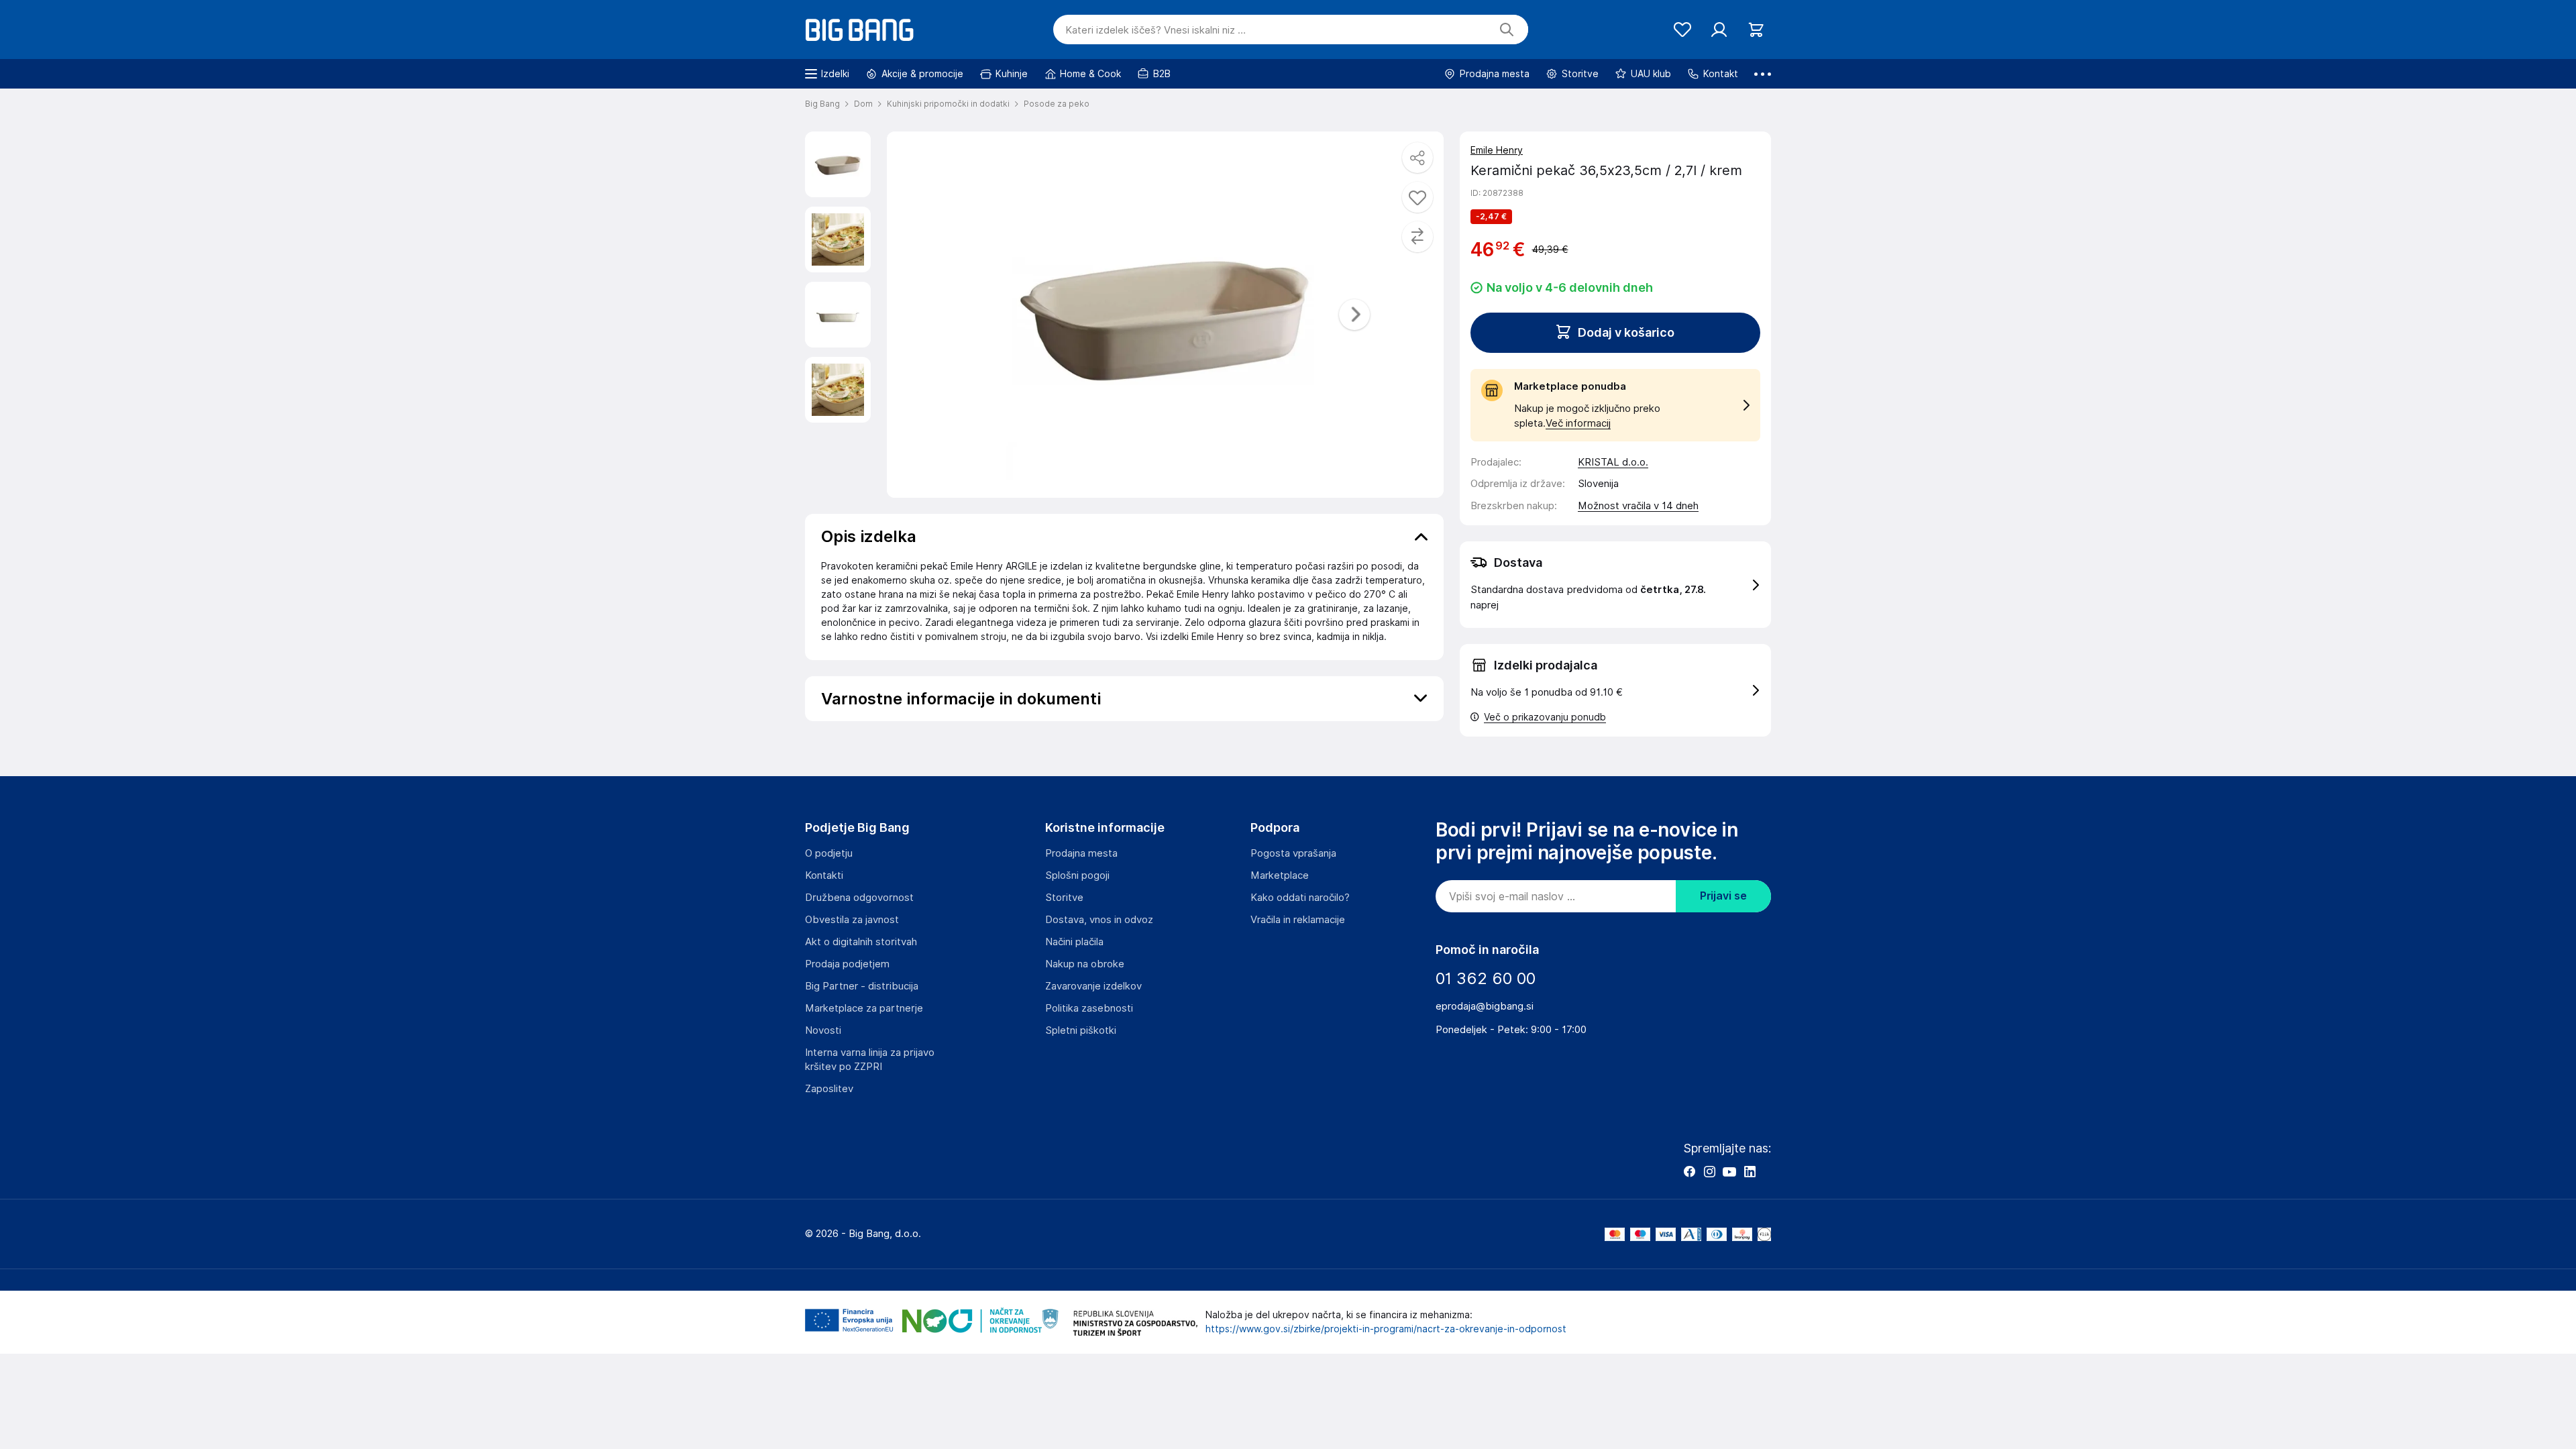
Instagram (1709, 1171)
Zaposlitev (829, 1089)
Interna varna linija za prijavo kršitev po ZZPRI (870, 1060)
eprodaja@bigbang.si (1485, 1006)
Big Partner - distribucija (862, 986)
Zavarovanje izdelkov (1093, 986)
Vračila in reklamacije (1298, 920)
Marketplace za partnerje (864, 1008)
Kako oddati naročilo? (1300, 898)
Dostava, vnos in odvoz (1099, 920)
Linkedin (1750, 1171)
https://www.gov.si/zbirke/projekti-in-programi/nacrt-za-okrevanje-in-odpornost (1386, 1329)
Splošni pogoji (1077, 875)
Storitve (1064, 898)
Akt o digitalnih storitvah (861, 942)
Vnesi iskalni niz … (1156, 30)
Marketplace (1280, 875)
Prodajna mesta (1081, 853)
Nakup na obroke (1085, 964)
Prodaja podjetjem (847, 964)
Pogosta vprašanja (1293, 853)
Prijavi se (1723, 896)
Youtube (1729, 1171)
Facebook (1689, 1171)
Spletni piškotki (1081, 1030)
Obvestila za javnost (852, 920)
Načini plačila (1074, 942)
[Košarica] (1756, 30)
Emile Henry (1497, 150)
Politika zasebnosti (1089, 1008)
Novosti (823, 1030)
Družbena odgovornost (859, 898)
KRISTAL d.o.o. (1613, 462)
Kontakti (824, 875)
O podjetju (829, 853)
